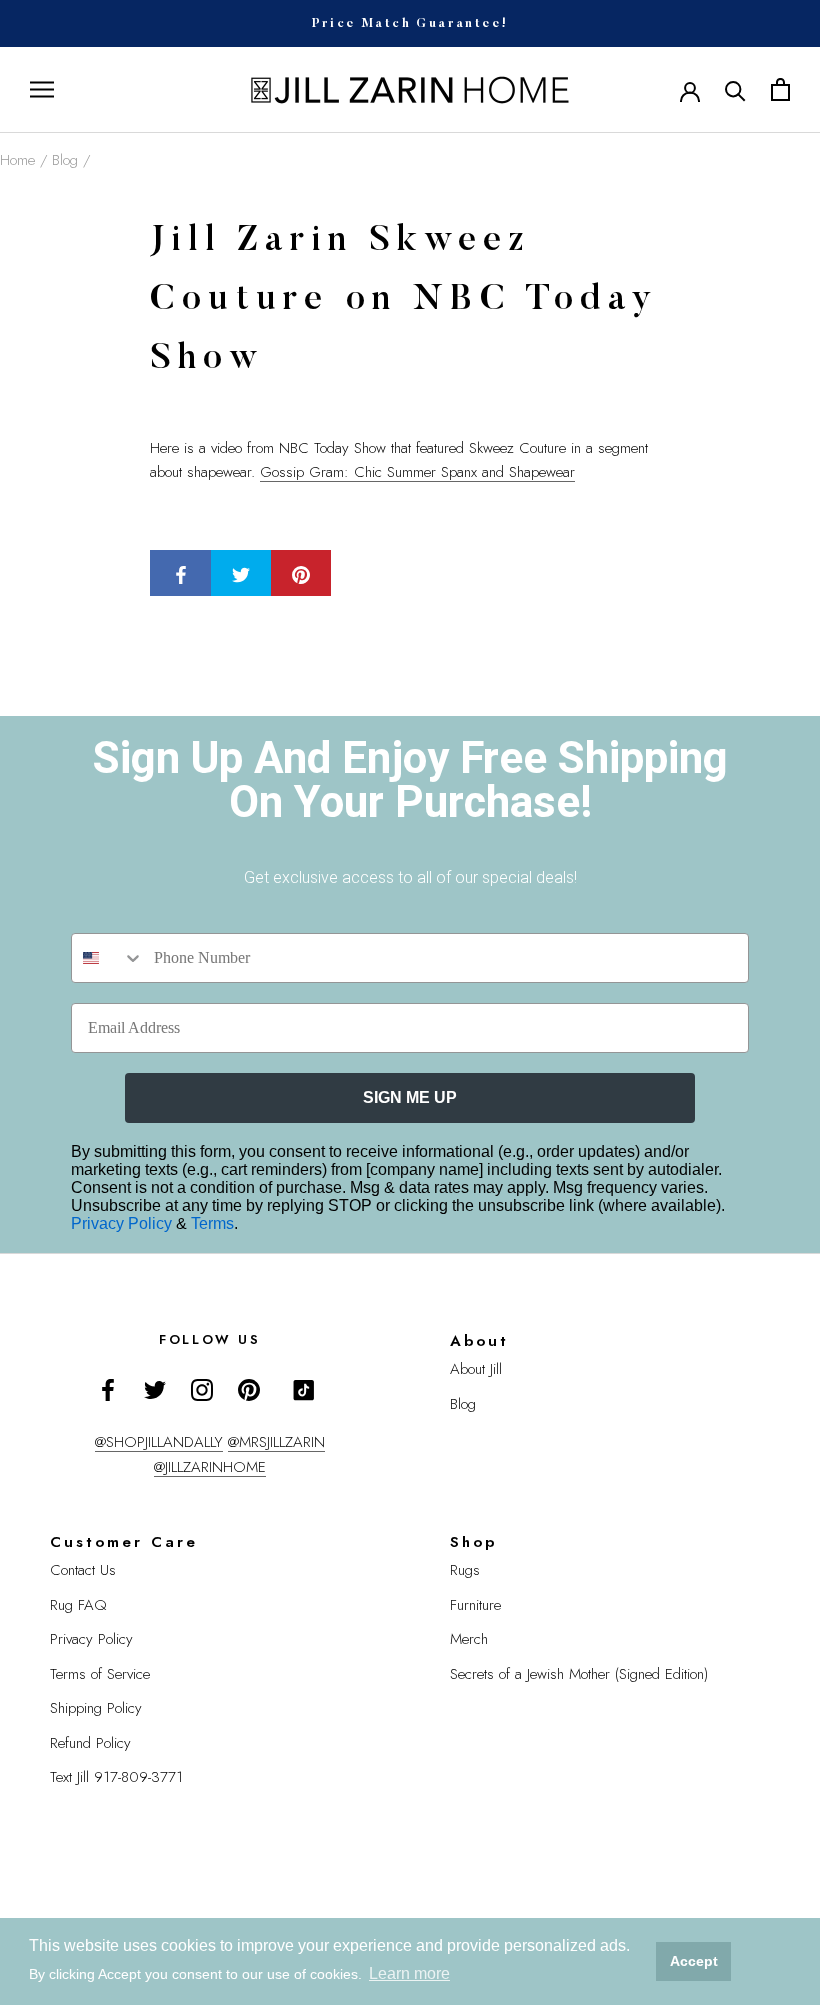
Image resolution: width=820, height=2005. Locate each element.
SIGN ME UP (410, 1097)
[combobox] (108, 958)
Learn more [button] (409, 1973)
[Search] (735, 89)
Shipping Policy (96, 1708)
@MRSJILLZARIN (276, 1442)
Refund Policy (90, 1743)
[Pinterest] (249, 1389)
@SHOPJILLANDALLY (159, 1442)
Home (17, 160)
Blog (65, 160)
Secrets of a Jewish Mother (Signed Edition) (579, 1674)
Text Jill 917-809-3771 (116, 1777)
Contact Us (83, 1570)
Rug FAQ (78, 1605)
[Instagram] (202, 1389)
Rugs (465, 1570)
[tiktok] (304, 1390)
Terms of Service (100, 1674)
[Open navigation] (42, 89)
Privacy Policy (123, 1223)
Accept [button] (694, 1961)
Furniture (475, 1605)
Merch (469, 1639)
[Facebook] (108, 1389)
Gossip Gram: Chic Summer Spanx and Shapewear (417, 472)
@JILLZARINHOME (210, 1467)
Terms (212, 1223)
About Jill (476, 1369)
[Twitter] (155, 1389)
